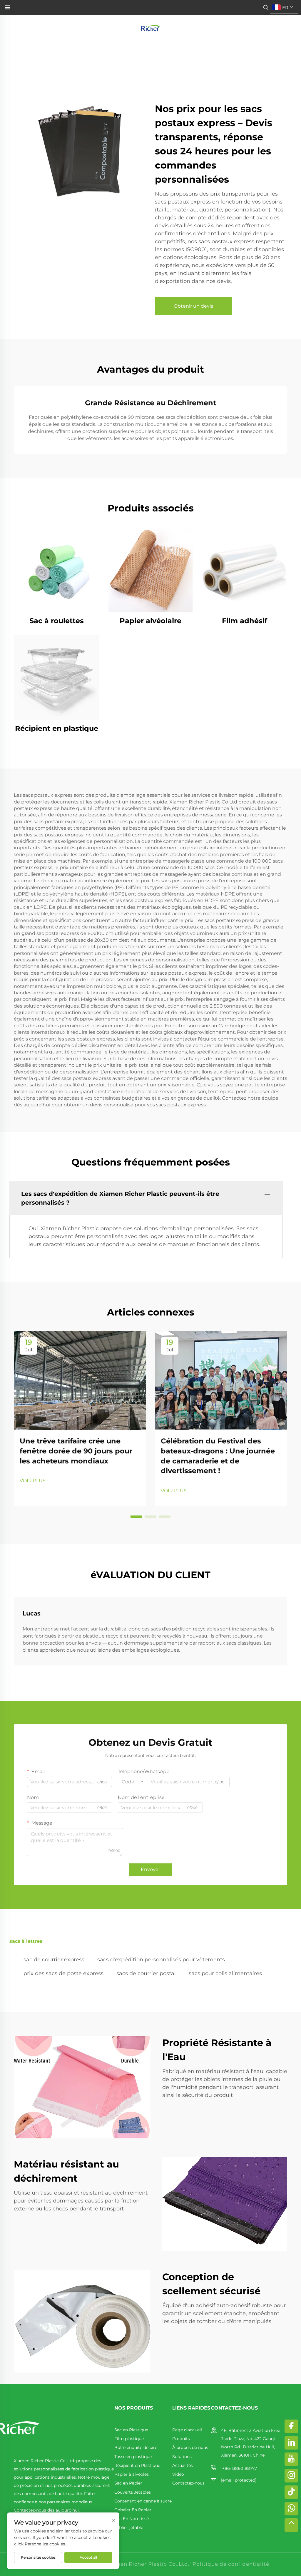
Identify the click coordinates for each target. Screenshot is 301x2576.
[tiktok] (291, 2492)
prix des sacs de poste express (63, 1973)
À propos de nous (190, 2447)
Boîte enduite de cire (136, 2447)
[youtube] (291, 2459)
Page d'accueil (187, 2430)
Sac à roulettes (57, 621)
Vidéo (178, 2474)
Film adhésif (245, 621)
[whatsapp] (291, 2509)
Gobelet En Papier (133, 2510)
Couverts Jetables (133, 2492)
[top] (291, 2525)
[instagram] (291, 2476)
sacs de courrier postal (146, 1973)
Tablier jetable (129, 2527)
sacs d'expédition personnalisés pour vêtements (161, 1960)
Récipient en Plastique (137, 2465)
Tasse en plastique (133, 2457)
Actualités (183, 2465)
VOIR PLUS (33, 1481)
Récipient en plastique (57, 728)
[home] (150, 27)
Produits (181, 2439)
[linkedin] (291, 2443)
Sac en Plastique (131, 2430)
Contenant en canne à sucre (143, 2501)
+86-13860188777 (239, 2468)
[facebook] (291, 2426)
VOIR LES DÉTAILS (56, 570)
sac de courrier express (54, 1960)
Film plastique (129, 2439)
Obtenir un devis (193, 306)
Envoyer (150, 1869)
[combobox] (133, 1782)
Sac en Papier (128, 2483)
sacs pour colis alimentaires (225, 1973)
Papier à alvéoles (132, 2474)
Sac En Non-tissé (132, 2519)
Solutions (182, 2457)
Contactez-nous (188, 2483)
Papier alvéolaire (150, 621)
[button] (136, 1517)
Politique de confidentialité (231, 2564)
